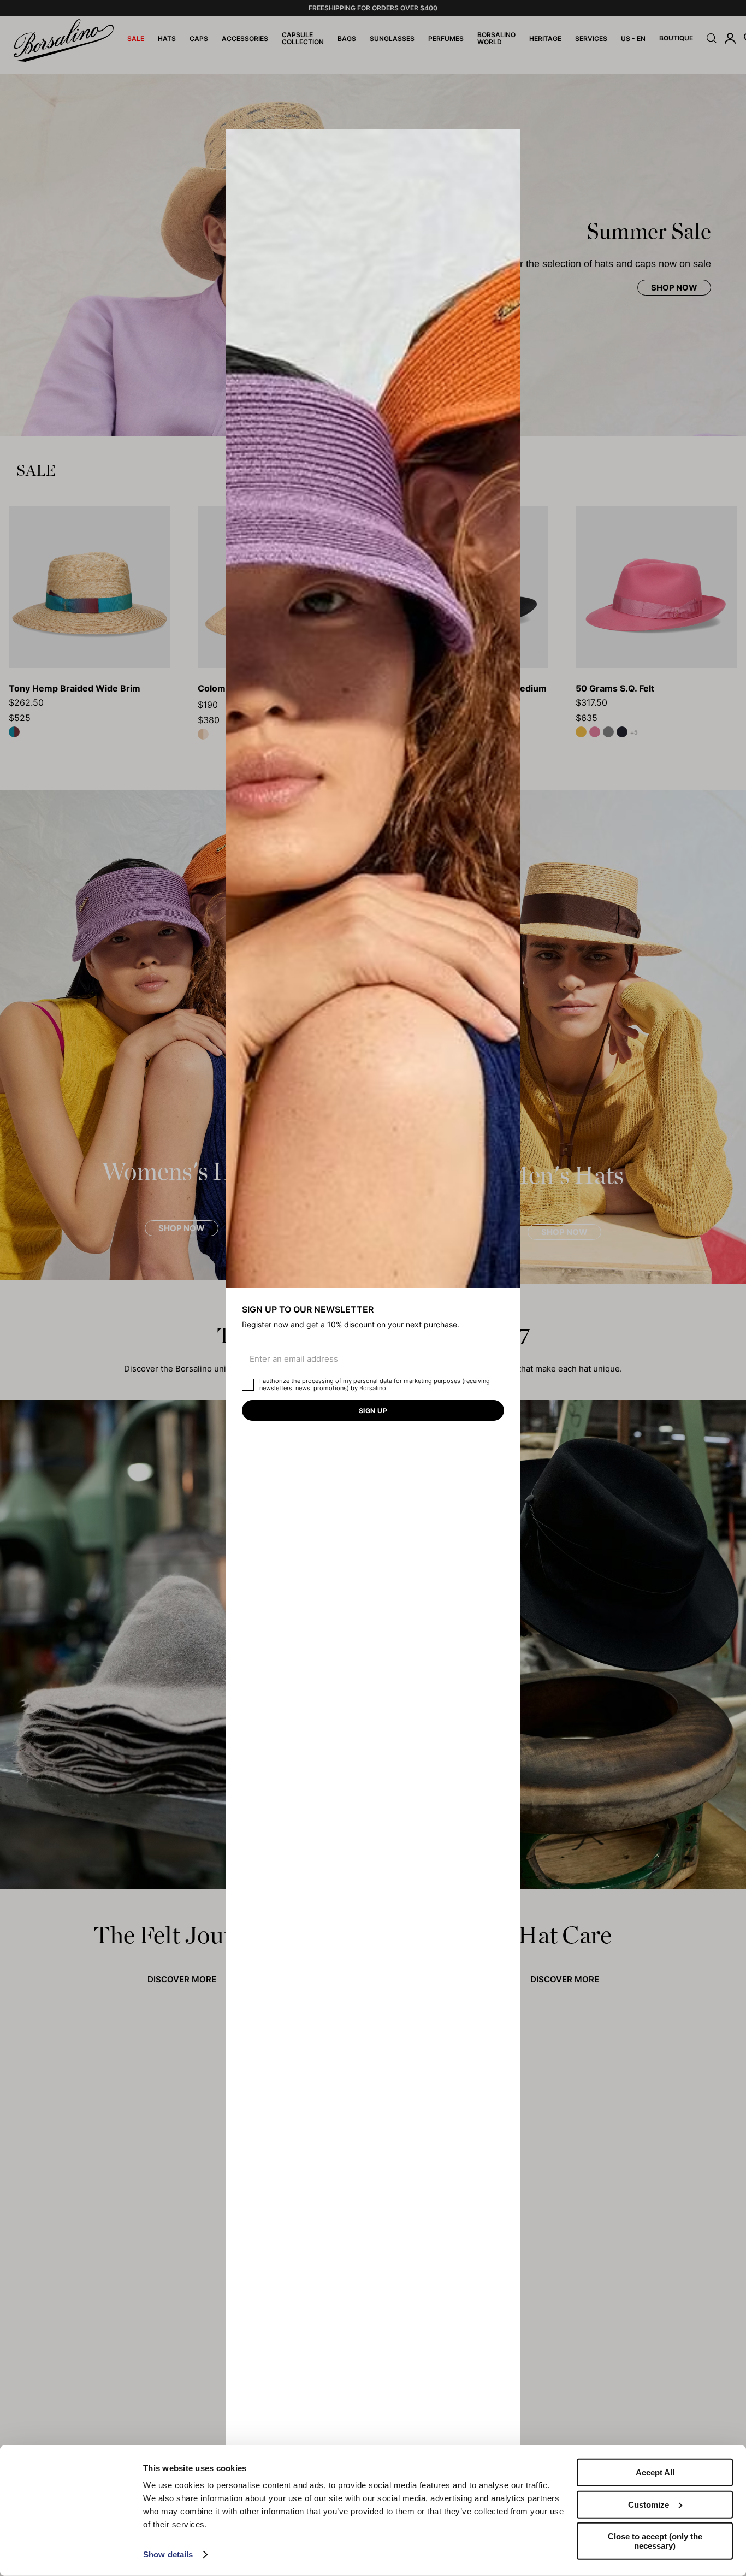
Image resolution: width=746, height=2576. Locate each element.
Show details (168, 2554)
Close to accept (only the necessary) (655, 2541)
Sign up (373, 1411)
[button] (508, 141)
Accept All (655, 2472)
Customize (649, 2504)
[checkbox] (248, 1385)
